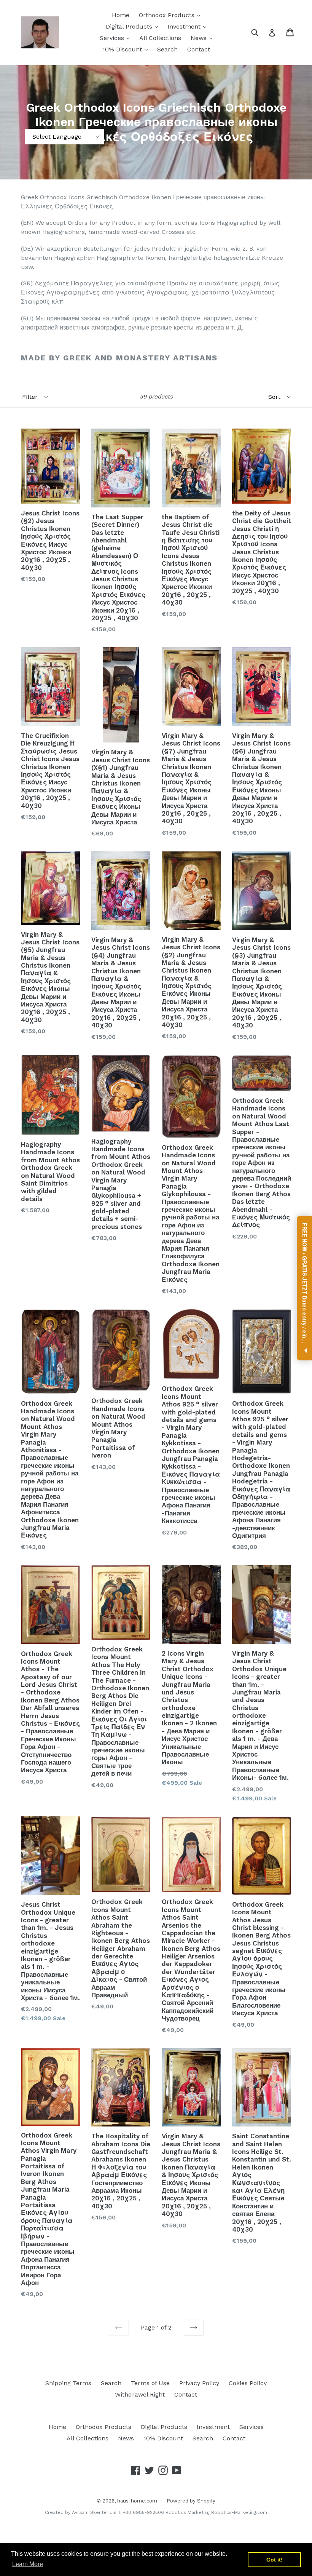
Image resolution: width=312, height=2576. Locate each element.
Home (121, 15)
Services (113, 38)
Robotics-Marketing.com (239, 2512)
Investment (185, 26)
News (200, 38)
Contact (199, 49)
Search (167, 49)
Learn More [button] (28, 2564)
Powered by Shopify (191, 2501)
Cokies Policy (248, 2383)
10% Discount (123, 49)
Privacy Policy (199, 2383)
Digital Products (130, 26)
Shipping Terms (68, 2383)
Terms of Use (150, 2383)
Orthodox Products (168, 15)
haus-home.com (137, 2501)
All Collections (160, 38)
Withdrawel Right (140, 2394)
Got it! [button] (275, 2560)
